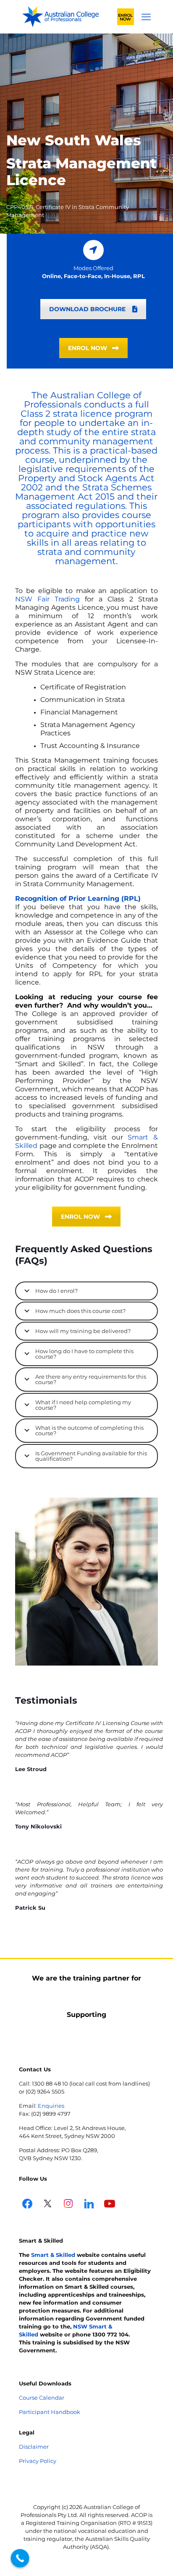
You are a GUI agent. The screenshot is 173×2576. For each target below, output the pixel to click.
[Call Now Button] (20, 2558)
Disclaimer (34, 2447)
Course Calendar (42, 2398)
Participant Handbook (50, 2412)
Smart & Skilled (53, 2255)
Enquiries (51, 2106)
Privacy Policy (38, 2461)
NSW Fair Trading (47, 599)
